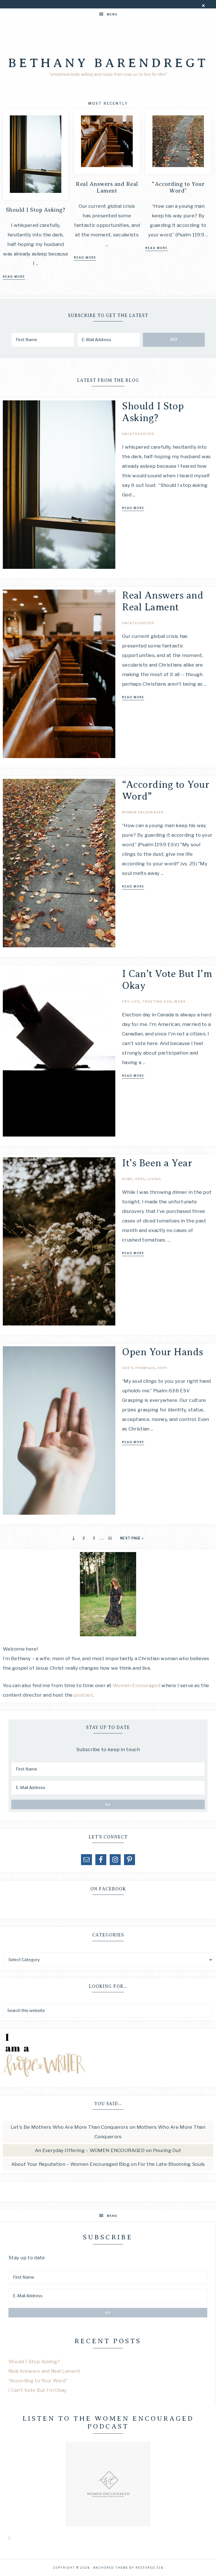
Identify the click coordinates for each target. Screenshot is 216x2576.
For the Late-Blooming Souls (171, 2164)
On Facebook (108, 1889)
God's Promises (139, 1368)
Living (155, 1179)
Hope (140, 1179)
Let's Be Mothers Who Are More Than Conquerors (70, 2127)
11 (110, 1538)
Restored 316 (149, 2568)
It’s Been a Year (157, 1163)
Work (180, 1001)
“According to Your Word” (178, 187)
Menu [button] (112, 14)
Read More (14, 277)
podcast (84, 1695)
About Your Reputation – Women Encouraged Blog (71, 2164)
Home (127, 1179)
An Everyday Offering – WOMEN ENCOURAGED (90, 2150)
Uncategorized (138, 434)
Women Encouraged (143, 812)
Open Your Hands (163, 1352)
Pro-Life (131, 1001)
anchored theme (111, 2568)
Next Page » (132, 1538)
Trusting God (157, 1001)
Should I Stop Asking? (36, 210)
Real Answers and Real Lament (107, 187)
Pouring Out (167, 2150)
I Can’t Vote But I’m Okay (38, 2390)
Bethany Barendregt (108, 63)
